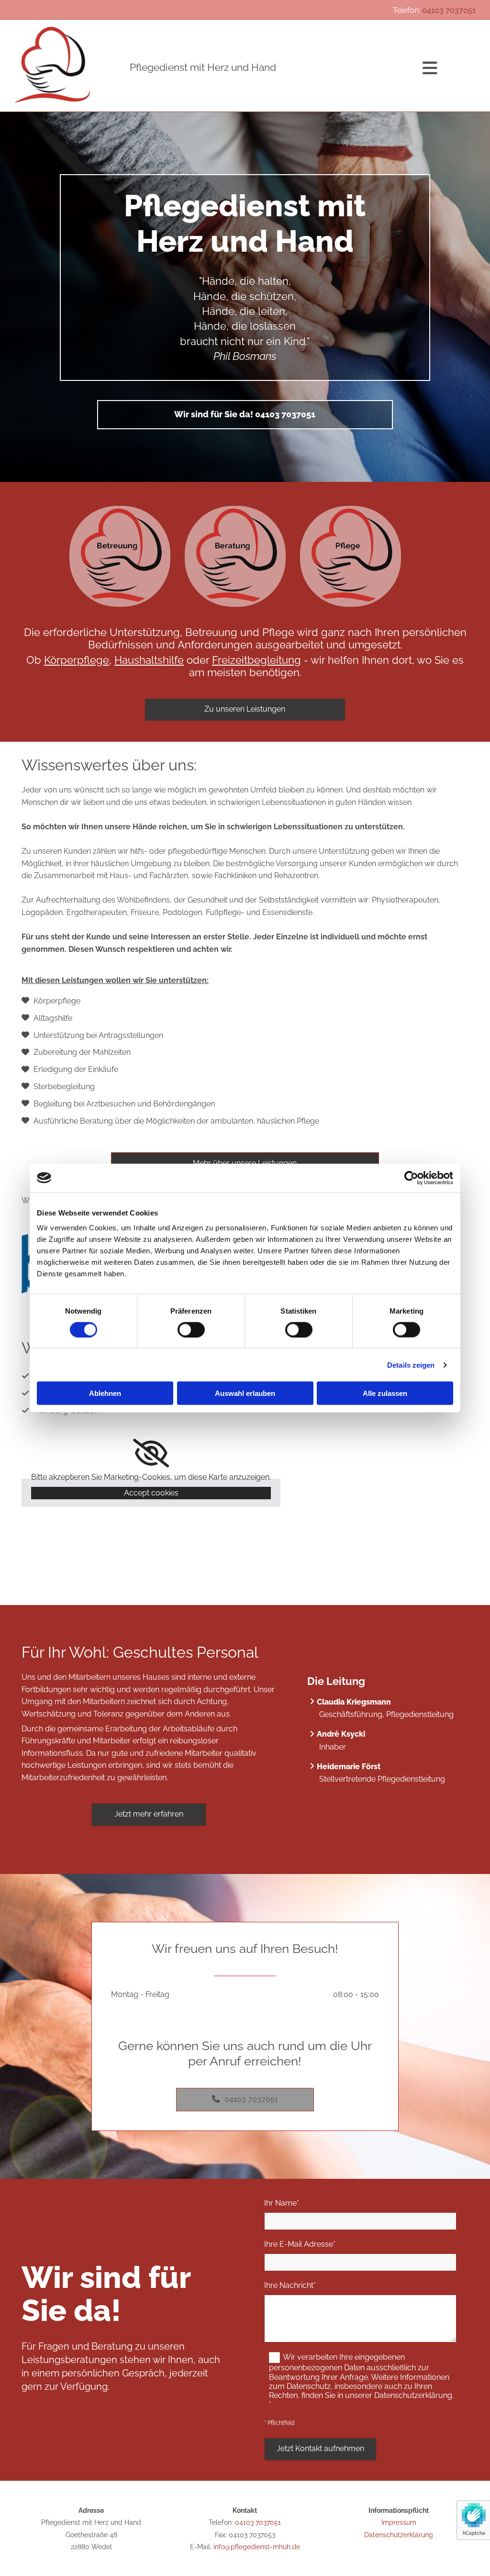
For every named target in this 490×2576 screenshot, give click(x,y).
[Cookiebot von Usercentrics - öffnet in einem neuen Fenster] (411, 1178)
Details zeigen (411, 1365)
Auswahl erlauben (245, 1393)
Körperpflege (77, 660)
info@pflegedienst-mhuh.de (257, 2547)
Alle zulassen (385, 1393)
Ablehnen (105, 1393)
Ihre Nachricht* (290, 2285)
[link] (151, 1453)
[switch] (191, 1329)
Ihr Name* (282, 2203)
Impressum (399, 2522)
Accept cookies (151, 1493)
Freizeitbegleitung (256, 660)
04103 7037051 (449, 10)
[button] (245, 415)
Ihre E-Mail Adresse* (300, 2244)
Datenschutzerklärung (399, 2535)
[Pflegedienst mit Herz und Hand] (68, 65)
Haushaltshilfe (149, 660)
